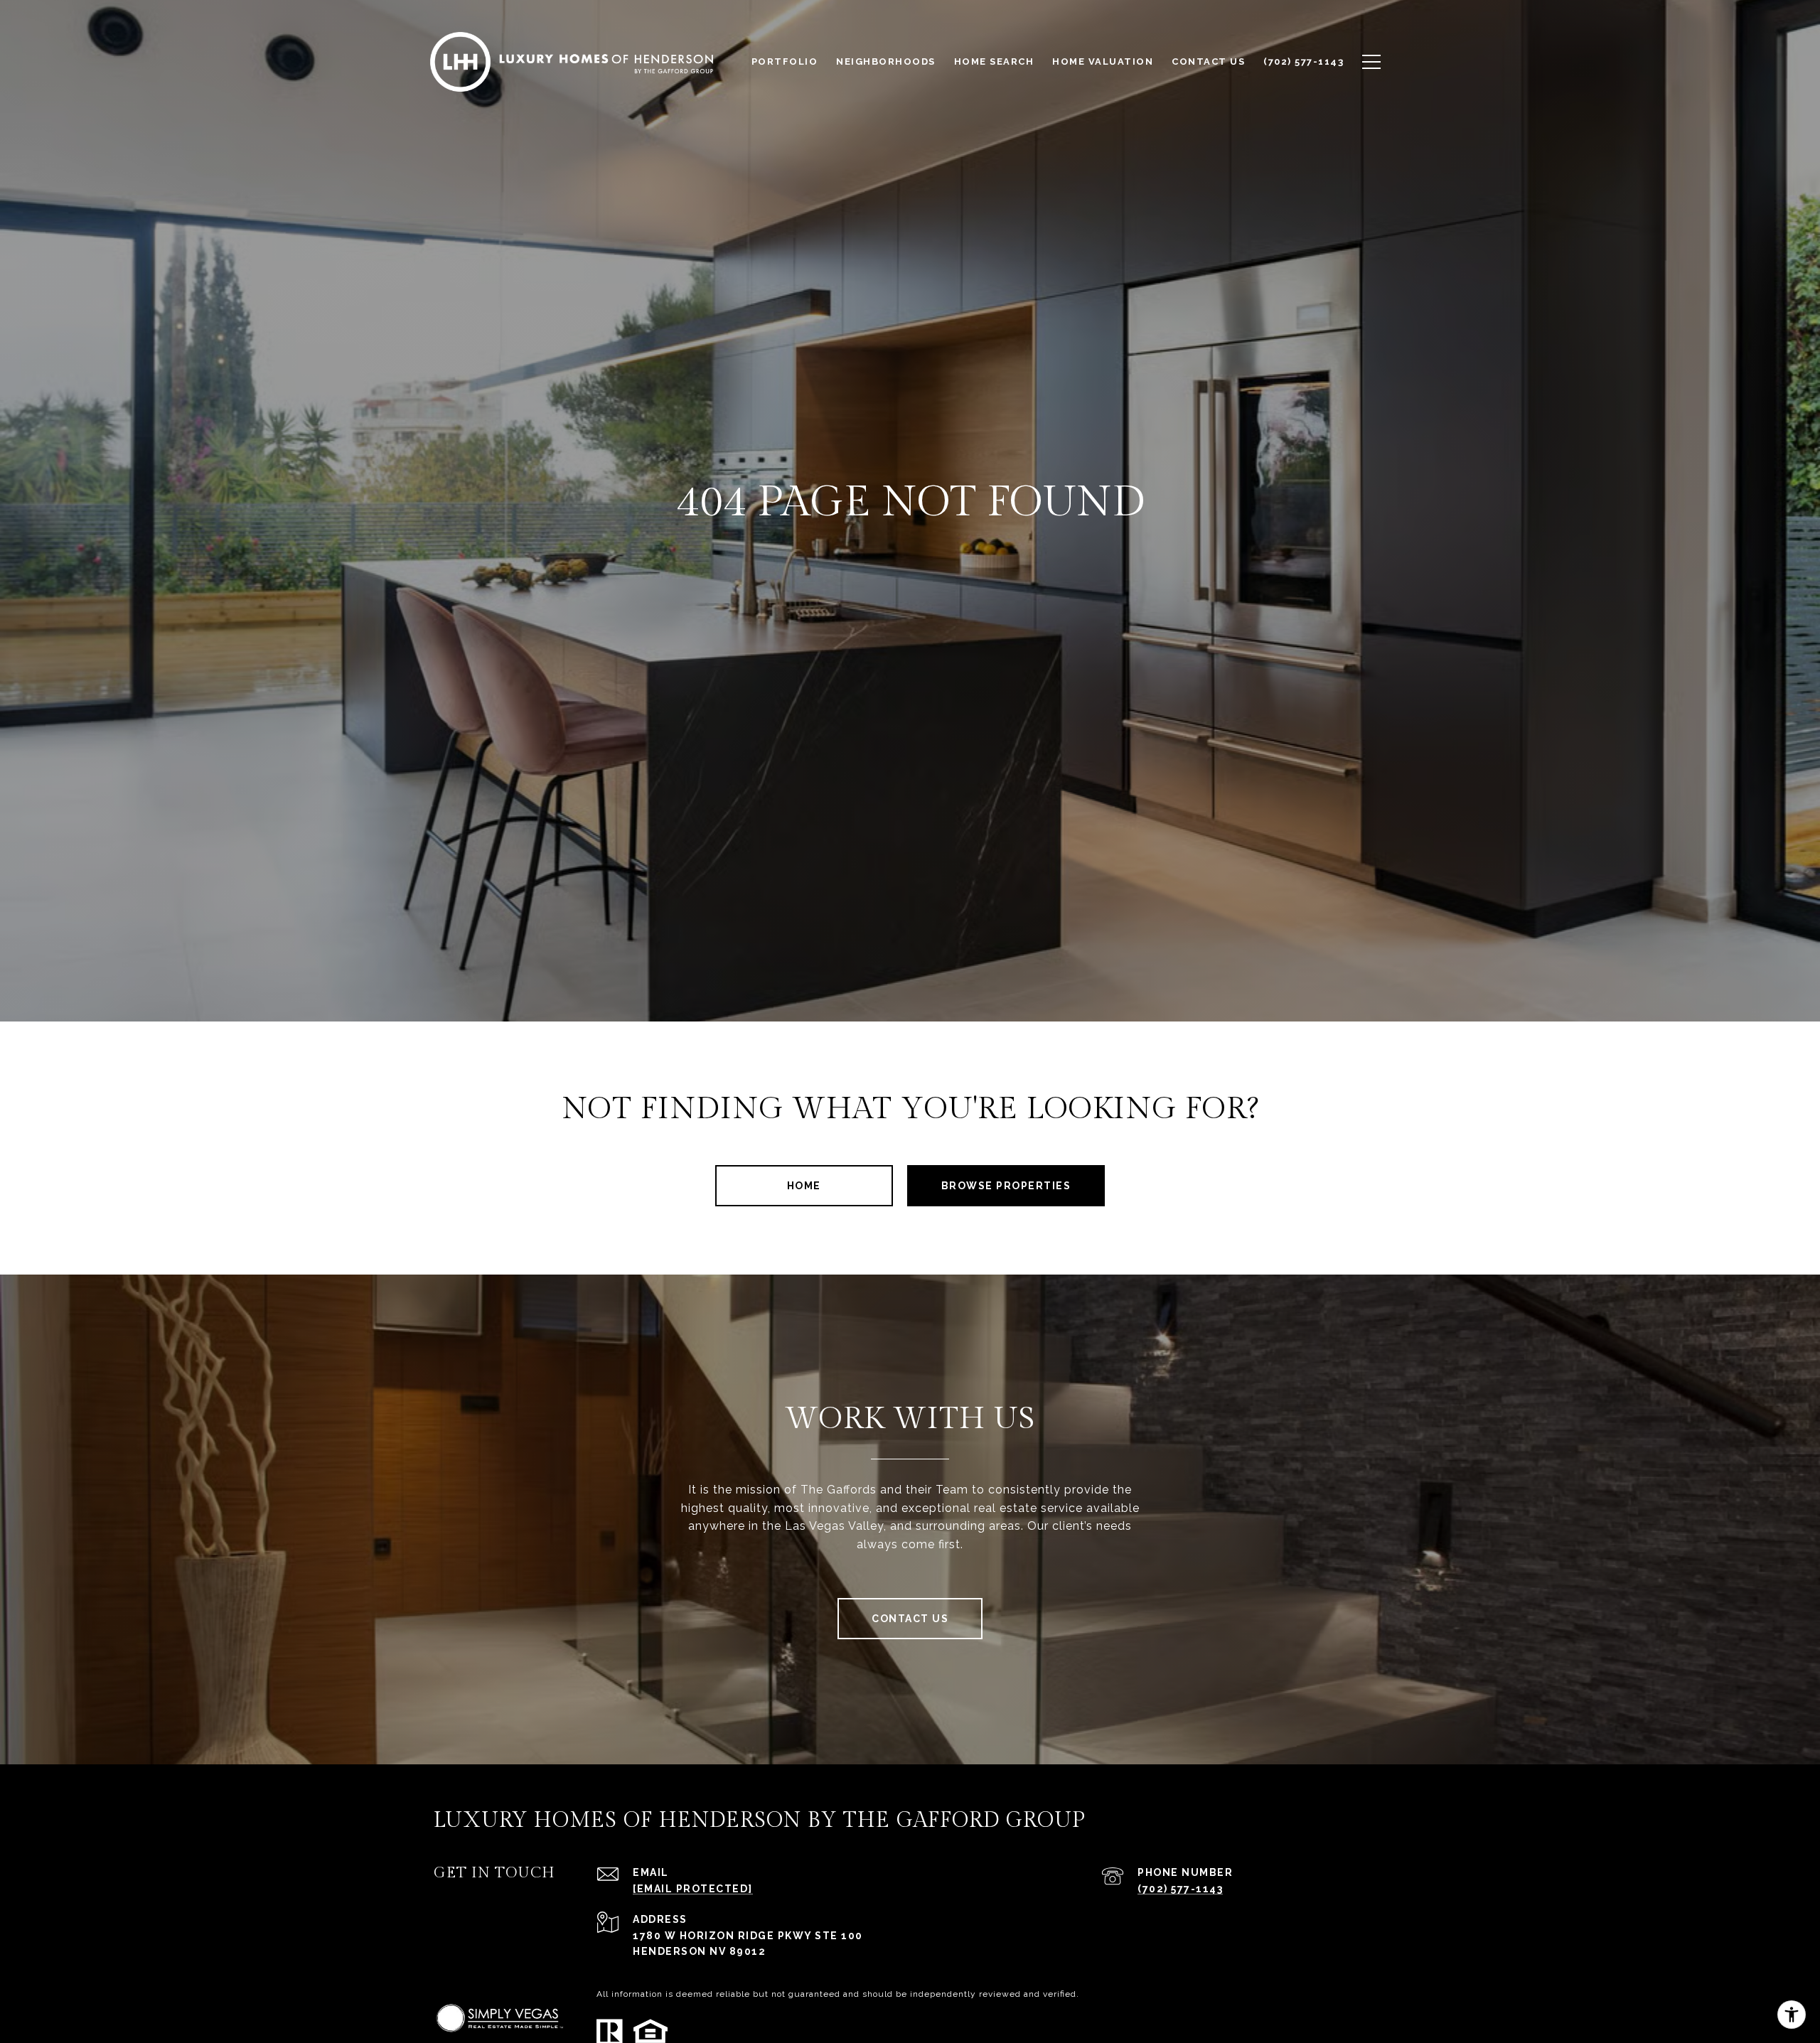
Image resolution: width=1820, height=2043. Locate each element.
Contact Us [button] (910, 1619)
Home (804, 1186)
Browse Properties (1006, 1186)
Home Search (994, 61)
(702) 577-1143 (1180, 1889)
